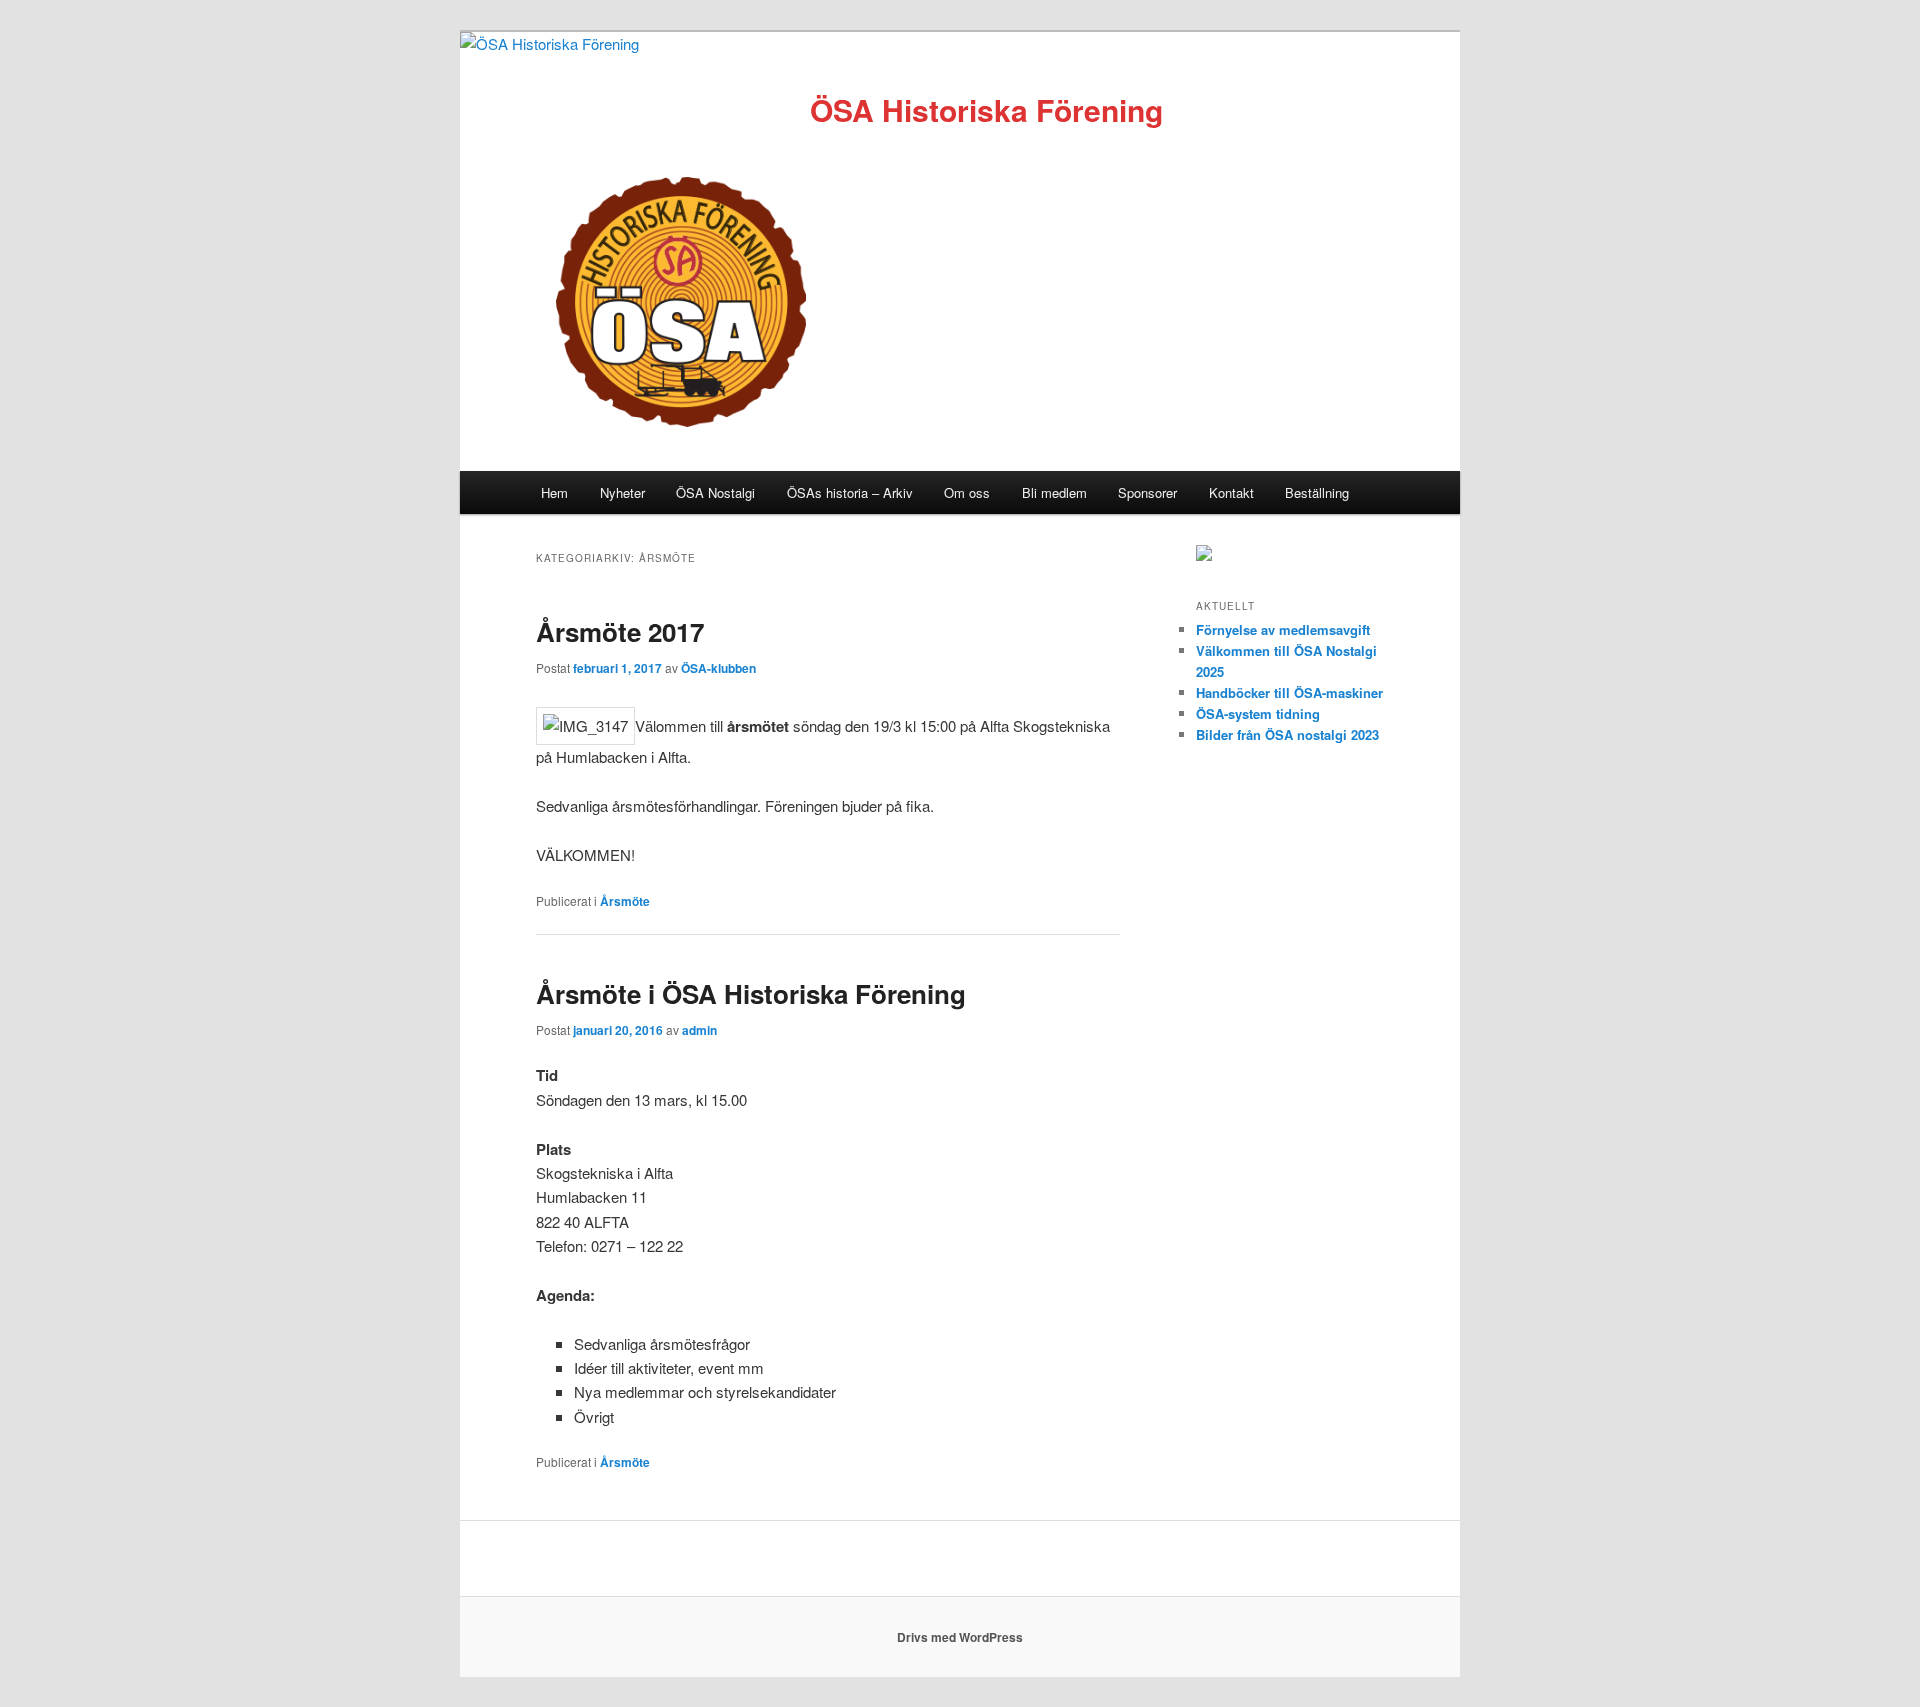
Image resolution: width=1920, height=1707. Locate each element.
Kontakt (1231, 492)
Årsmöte (625, 901)
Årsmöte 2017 (620, 631)
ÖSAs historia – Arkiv (850, 492)
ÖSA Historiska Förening (986, 109)
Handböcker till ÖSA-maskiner (1289, 692)
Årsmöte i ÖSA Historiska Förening (751, 993)
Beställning (1317, 492)
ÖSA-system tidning (1258, 713)
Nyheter (622, 492)
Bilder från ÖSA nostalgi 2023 (1287, 734)
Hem (554, 492)
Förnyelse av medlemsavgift (1283, 629)
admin (699, 1030)
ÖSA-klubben (718, 668)
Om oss (967, 492)
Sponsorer (1147, 492)
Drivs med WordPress (960, 1637)
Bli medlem (1054, 492)
